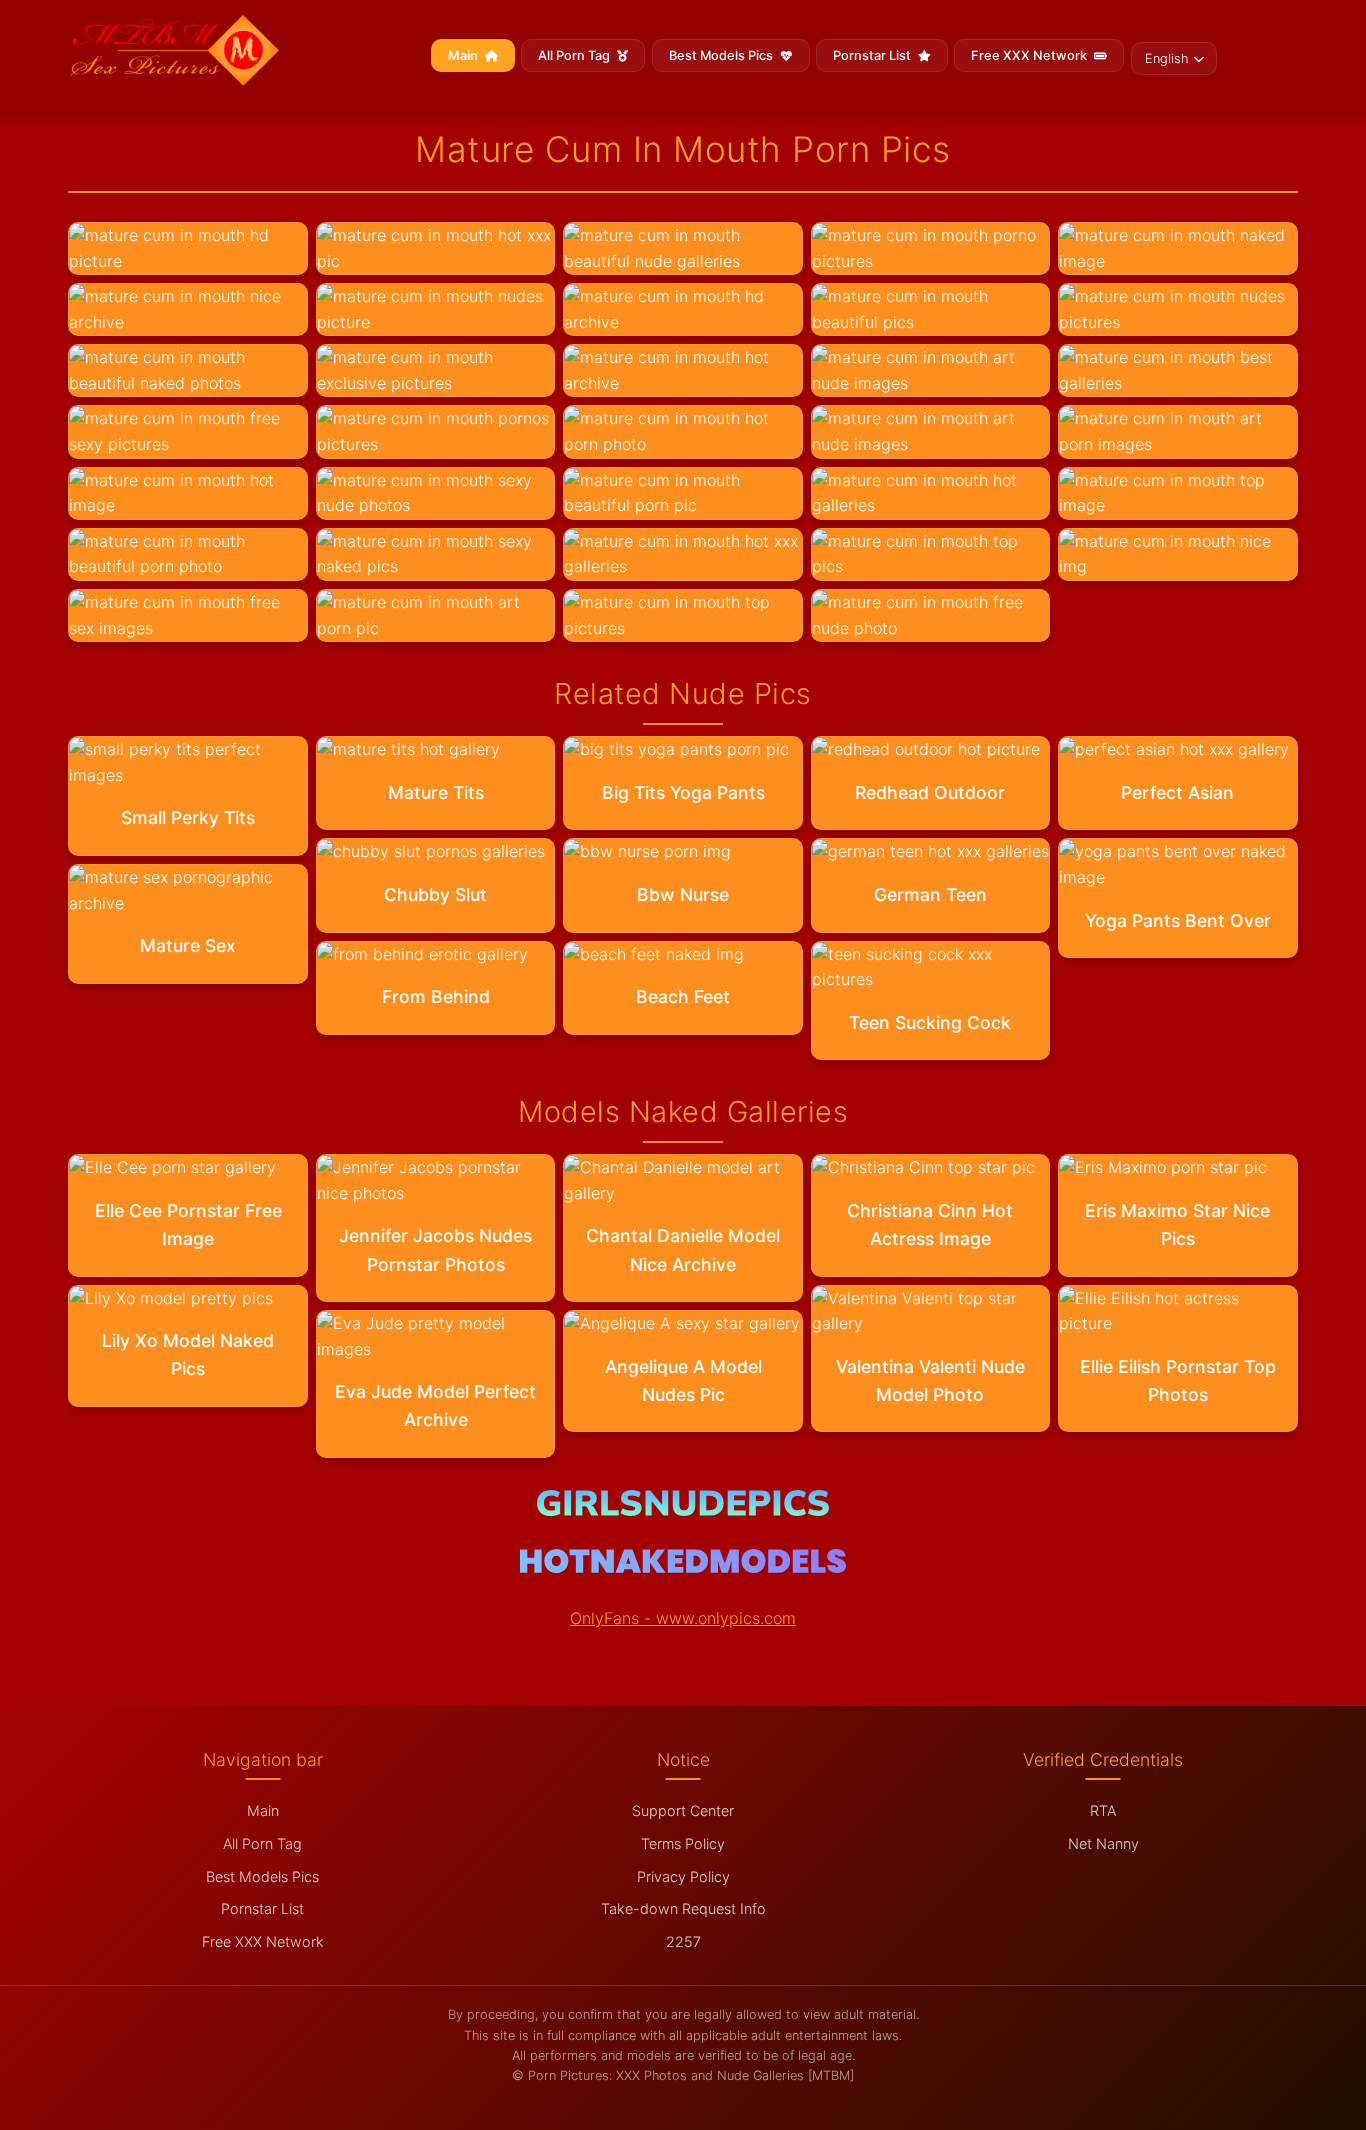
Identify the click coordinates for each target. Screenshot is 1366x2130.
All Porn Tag (575, 55)
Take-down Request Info (683, 1908)
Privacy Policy (683, 1876)
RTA (1103, 1810)
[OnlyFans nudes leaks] (683, 1510)
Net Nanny (1103, 1843)
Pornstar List (873, 55)
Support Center (683, 1810)
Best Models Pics (722, 55)
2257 (683, 1941)
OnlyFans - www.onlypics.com (683, 1618)
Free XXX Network (1030, 55)
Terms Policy (683, 1843)
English (1166, 58)
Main (464, 55)
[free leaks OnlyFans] (682, 1567)
